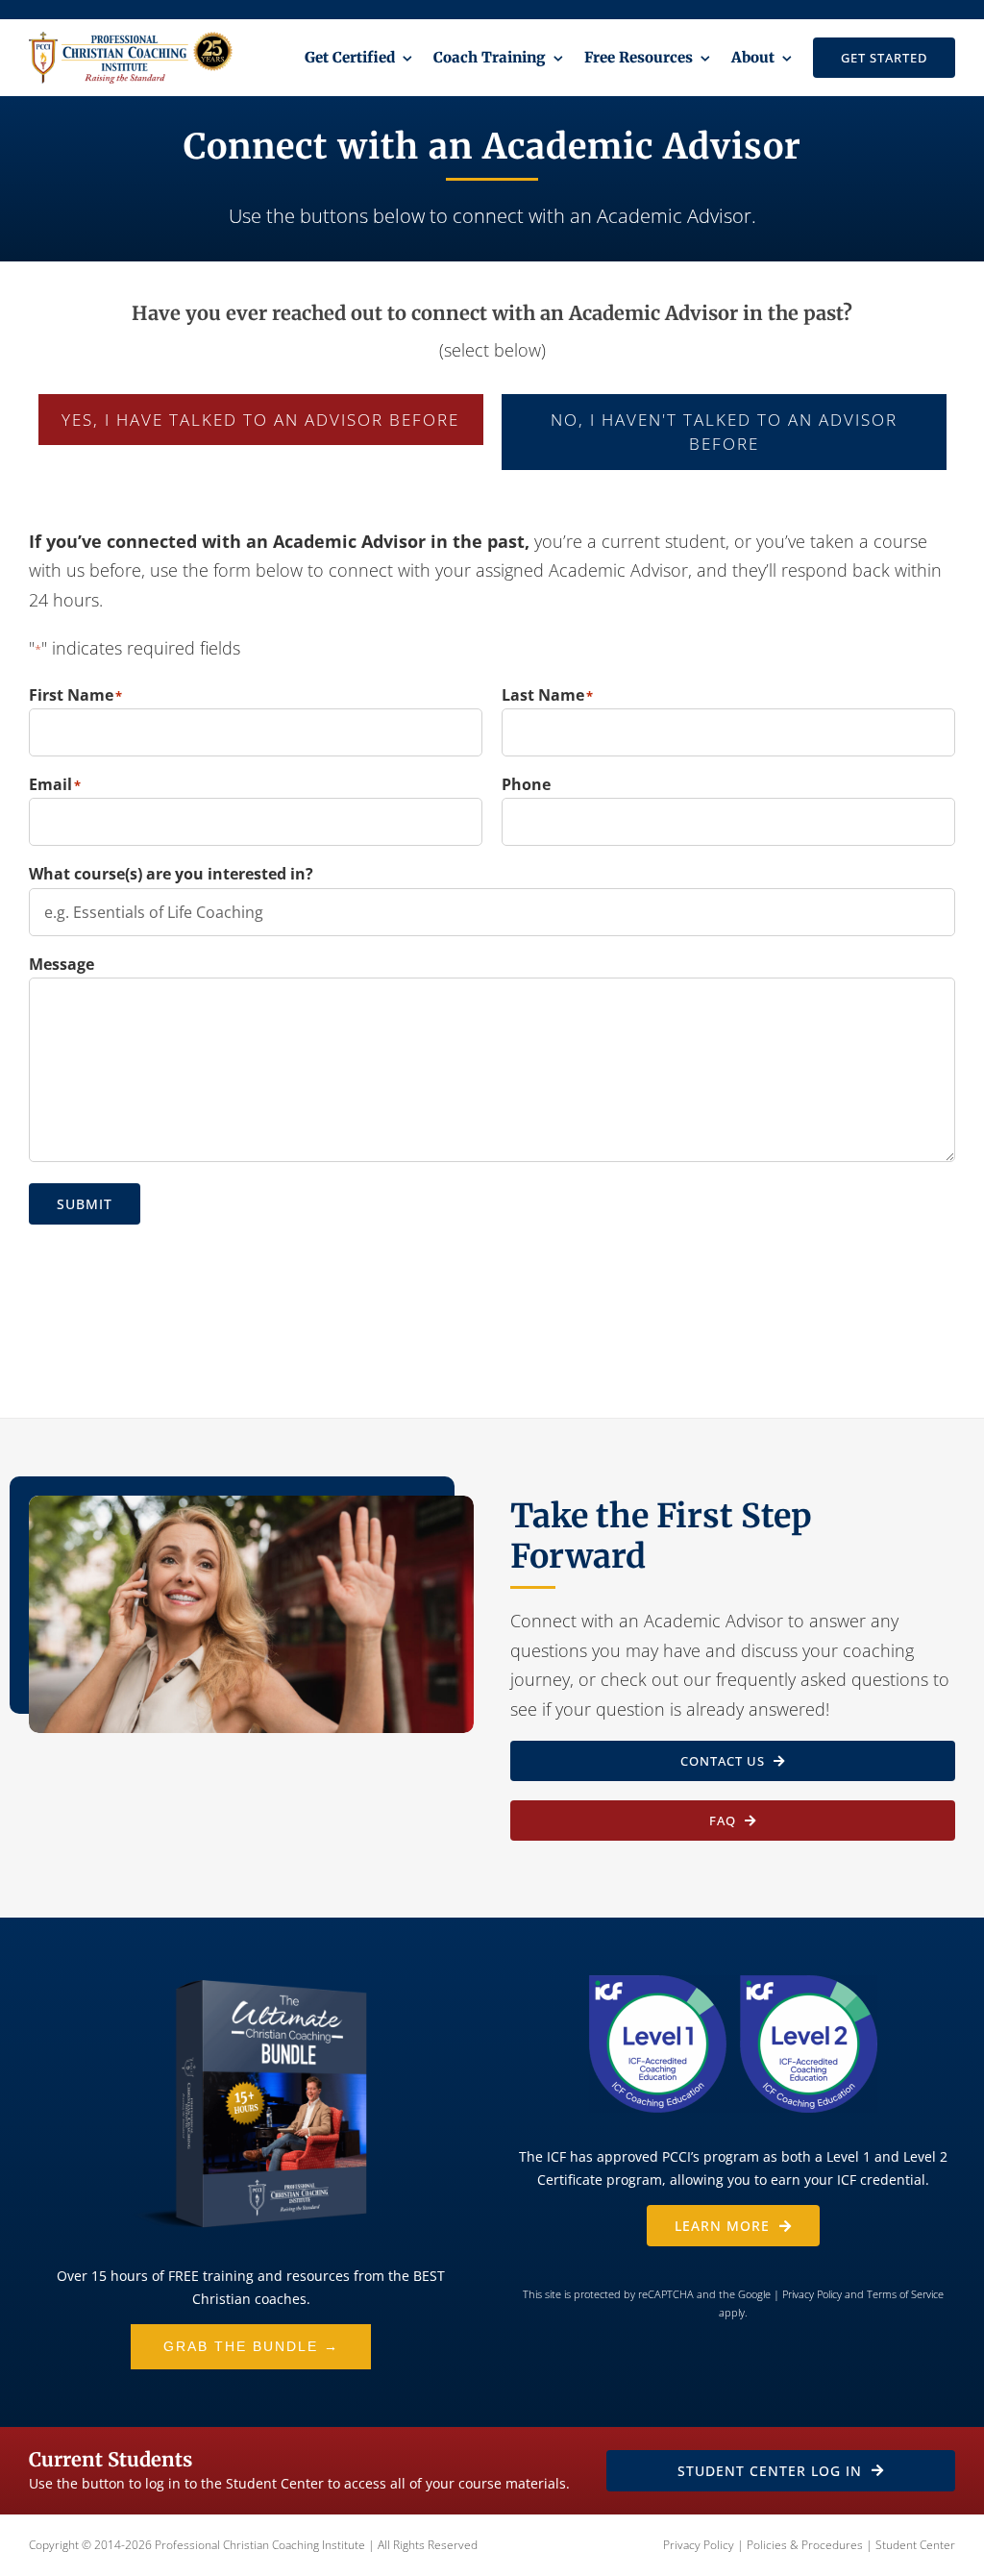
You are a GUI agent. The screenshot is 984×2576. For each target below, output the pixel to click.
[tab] (261, 420)
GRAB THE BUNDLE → (251, 2346)
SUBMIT (85, 1204)
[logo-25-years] (131, 40)
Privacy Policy (812, 2294)
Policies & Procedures (805, 2545)
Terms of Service (905, 2294)
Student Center (915, 2545)
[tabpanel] (492, 903)
